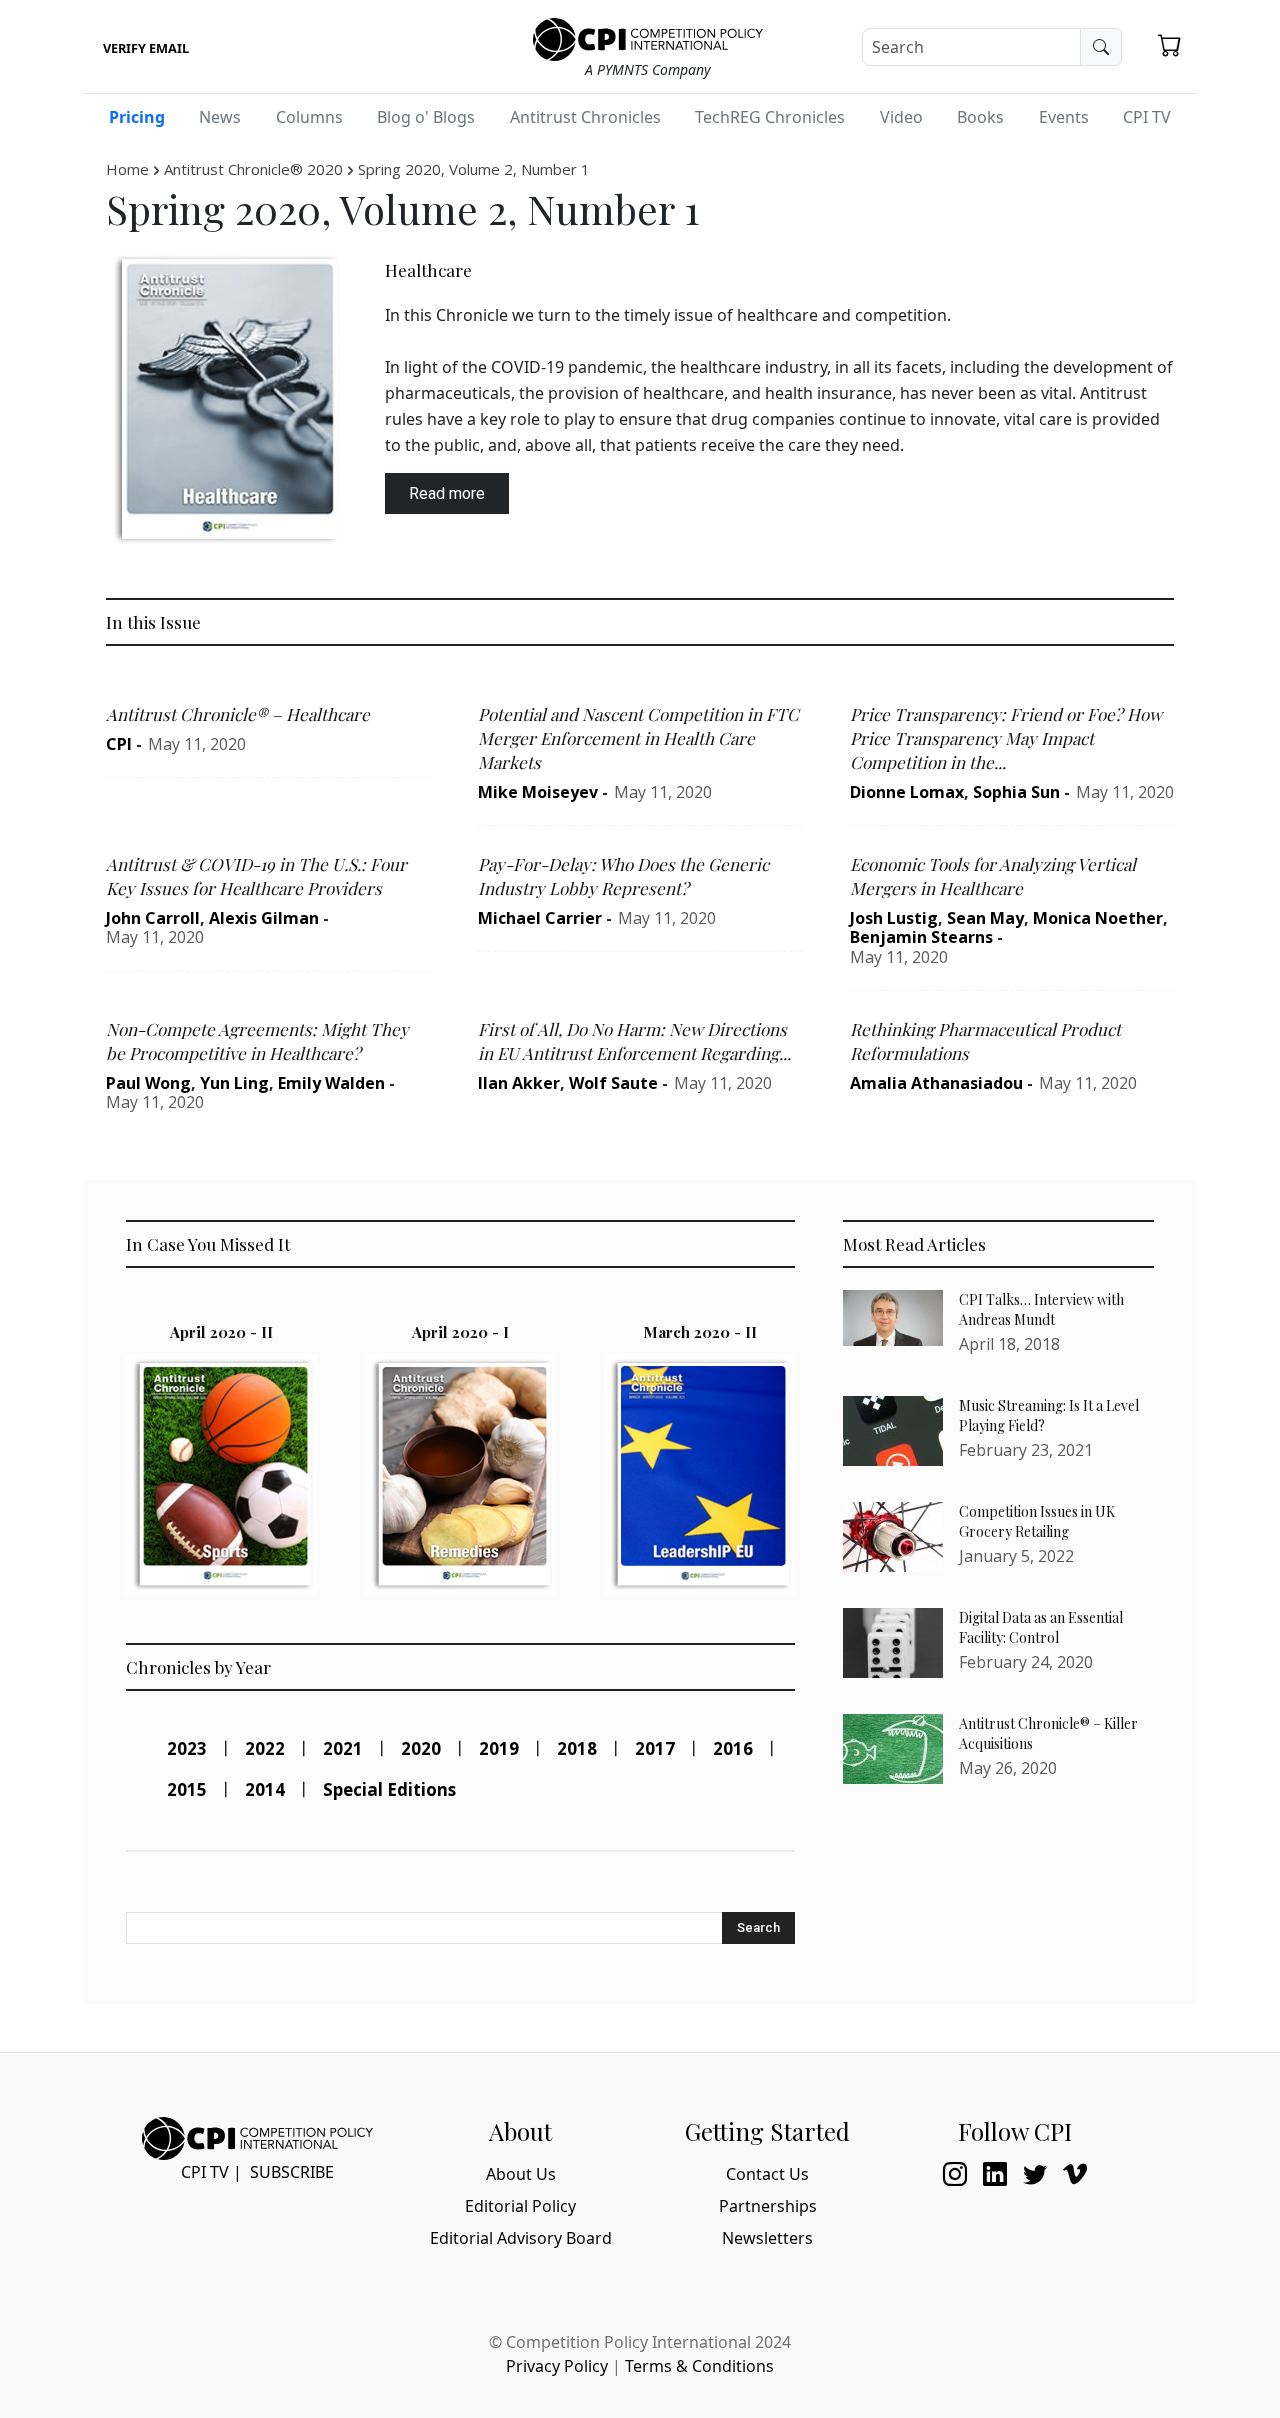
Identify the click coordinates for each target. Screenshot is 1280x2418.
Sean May (985, 918)
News (220, 117)
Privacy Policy (557, 2366)
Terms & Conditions (699, 2366)
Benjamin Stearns (921, 937)
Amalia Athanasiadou (936, 1083)
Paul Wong (148, 1083)
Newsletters (767, 2238)
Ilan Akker (519, 1083)
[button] (1170, 45)
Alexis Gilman (264, 918)
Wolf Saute (613, 1083)
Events (1064, 117)
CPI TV (1147, 117)
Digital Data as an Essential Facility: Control (1041, 1627)
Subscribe (292, 2172)
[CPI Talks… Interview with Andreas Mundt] (893, 1318)
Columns (309, 117)
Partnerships (768, 2206)
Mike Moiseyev (538, 792)
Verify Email (146, 48)
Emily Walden (331, 1083)
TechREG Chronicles (770, 117)
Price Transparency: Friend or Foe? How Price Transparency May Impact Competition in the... (1006, 738)
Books (980, 117)
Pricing (137, 117)
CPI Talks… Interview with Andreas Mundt (1041, 1309)
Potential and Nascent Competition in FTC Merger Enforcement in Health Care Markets (638, 738)
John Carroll (153, 918)
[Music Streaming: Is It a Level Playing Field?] (893, 1431)
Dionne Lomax (907, 792)
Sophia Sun (1016, 792)
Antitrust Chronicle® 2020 (253, 169)
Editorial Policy (520, 2206)
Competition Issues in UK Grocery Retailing (1037, 1521)
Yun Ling (234, 1083)
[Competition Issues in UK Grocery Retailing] (893, 1537)
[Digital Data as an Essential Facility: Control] (893, 1643)
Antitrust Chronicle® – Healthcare (238, 714)
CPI (119, 744)
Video (901, 117)
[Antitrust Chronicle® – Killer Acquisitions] (893, 1749)
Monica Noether (1098, 918)
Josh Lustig (894, 918)
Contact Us (767, 2174)
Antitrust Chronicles (585, 117)
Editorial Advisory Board (521, 2238)
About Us (521, 2174)
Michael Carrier (540, 918)
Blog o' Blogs (426, 117)
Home (127, 169)
